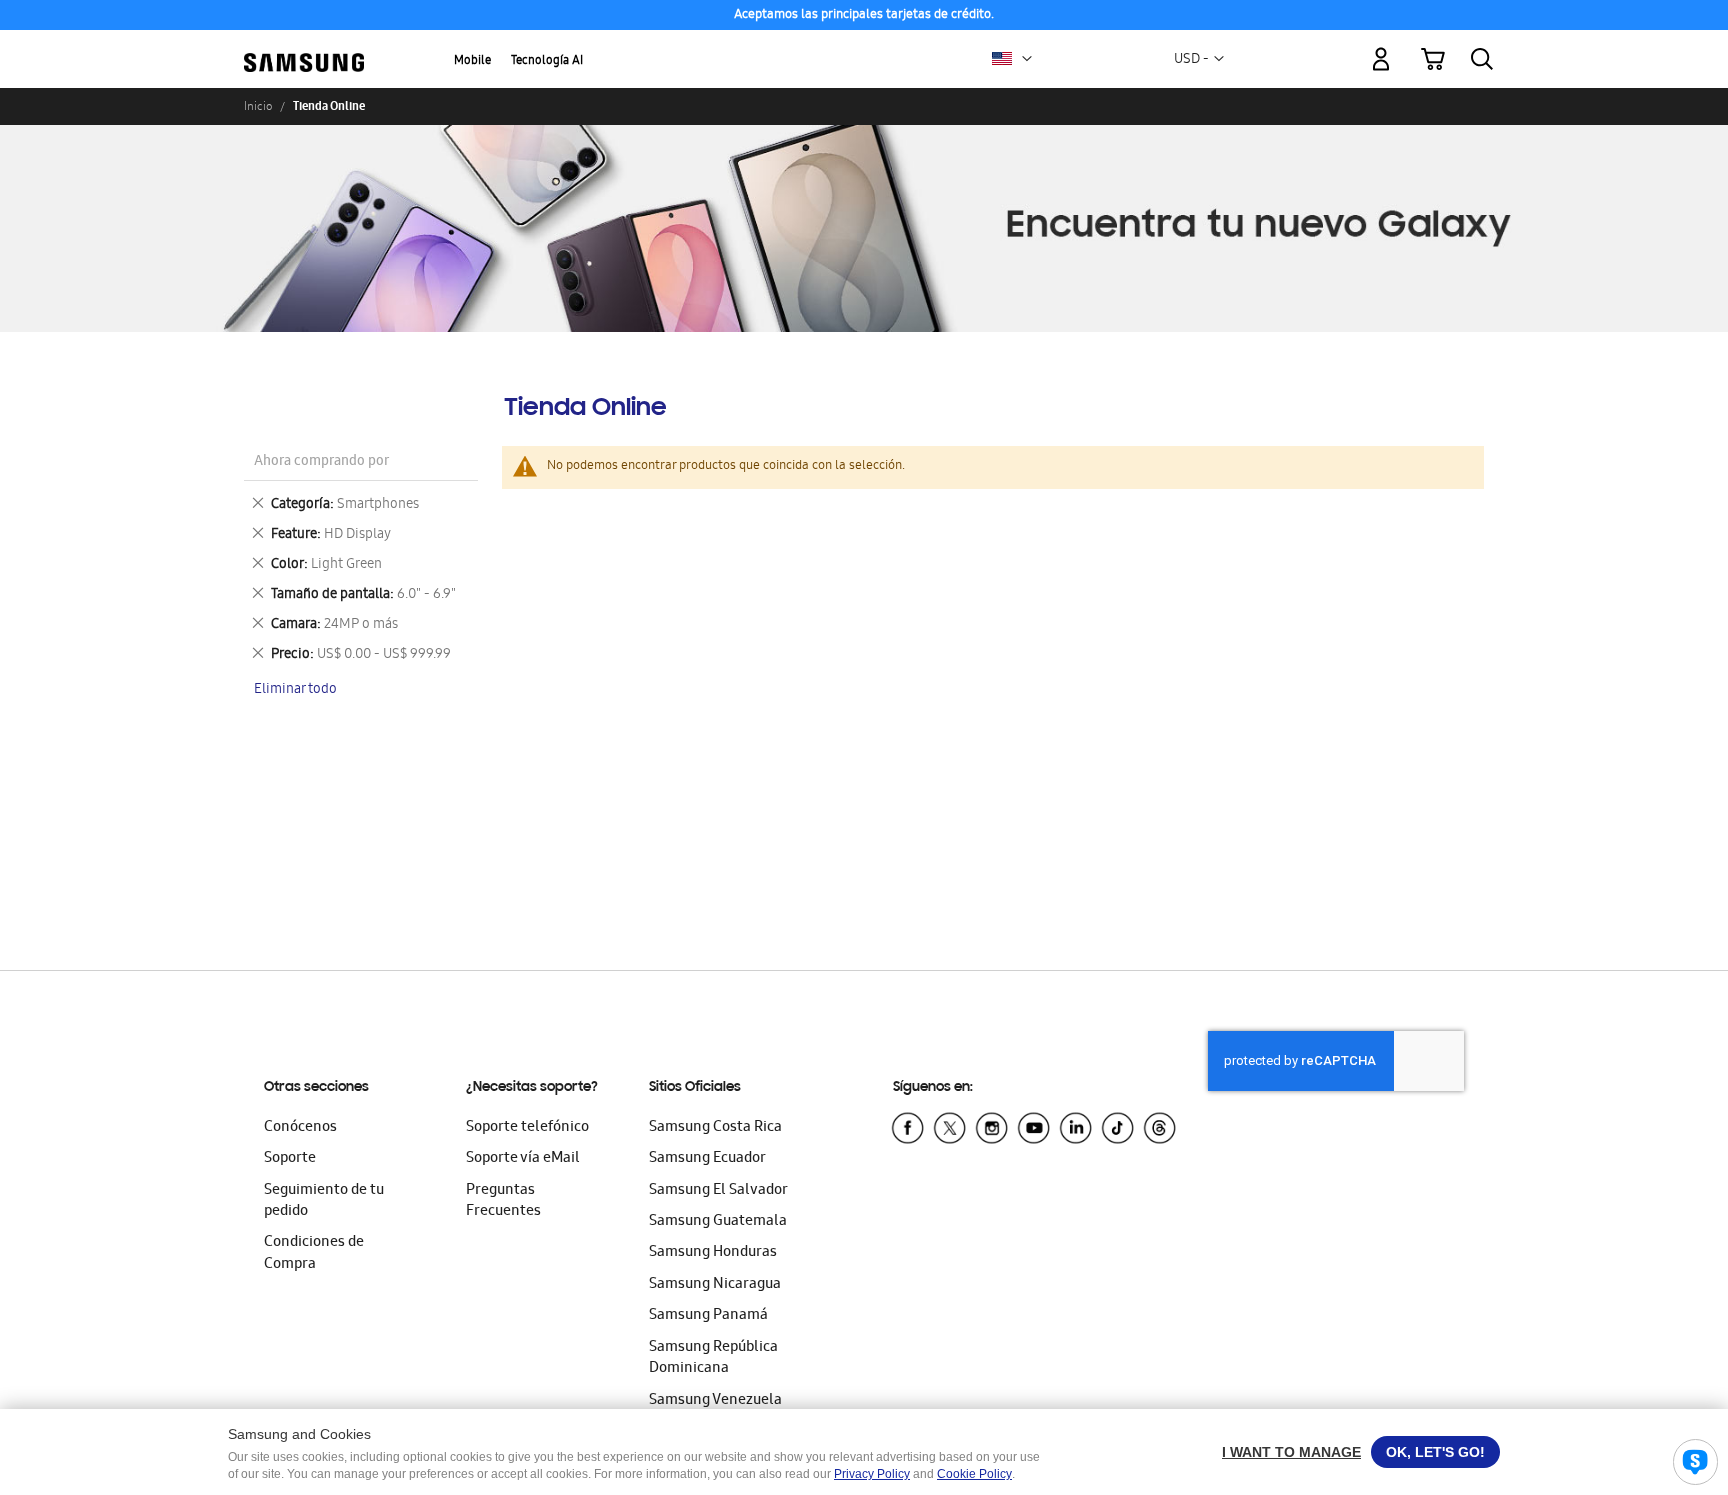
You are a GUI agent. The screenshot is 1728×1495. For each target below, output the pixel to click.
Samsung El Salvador (718, 1191)
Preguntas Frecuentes (503, 1201)
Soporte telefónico (527, 1128)
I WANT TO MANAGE (1291, 1452)
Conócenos (300, 1128)
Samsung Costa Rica (715, 1128)
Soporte (290, 1159)
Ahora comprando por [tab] (321, 462)
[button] (1027, 59)
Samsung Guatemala (718, 1222)
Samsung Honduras (713, 1253)
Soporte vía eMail (523, 1159)
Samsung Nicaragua (715, 1285)
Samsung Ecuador (707, 1159)
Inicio (258, 106)
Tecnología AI (547, 61)
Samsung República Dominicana (713, 1358)
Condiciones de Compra (314, 1253)
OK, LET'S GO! (1435, 1452)
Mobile (472, 61)
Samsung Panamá (708, 1316)
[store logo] (304, 47)
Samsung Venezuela (715, 1401)
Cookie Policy (974, 1474)
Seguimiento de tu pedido (324, 1201)
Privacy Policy (872, 1474)
